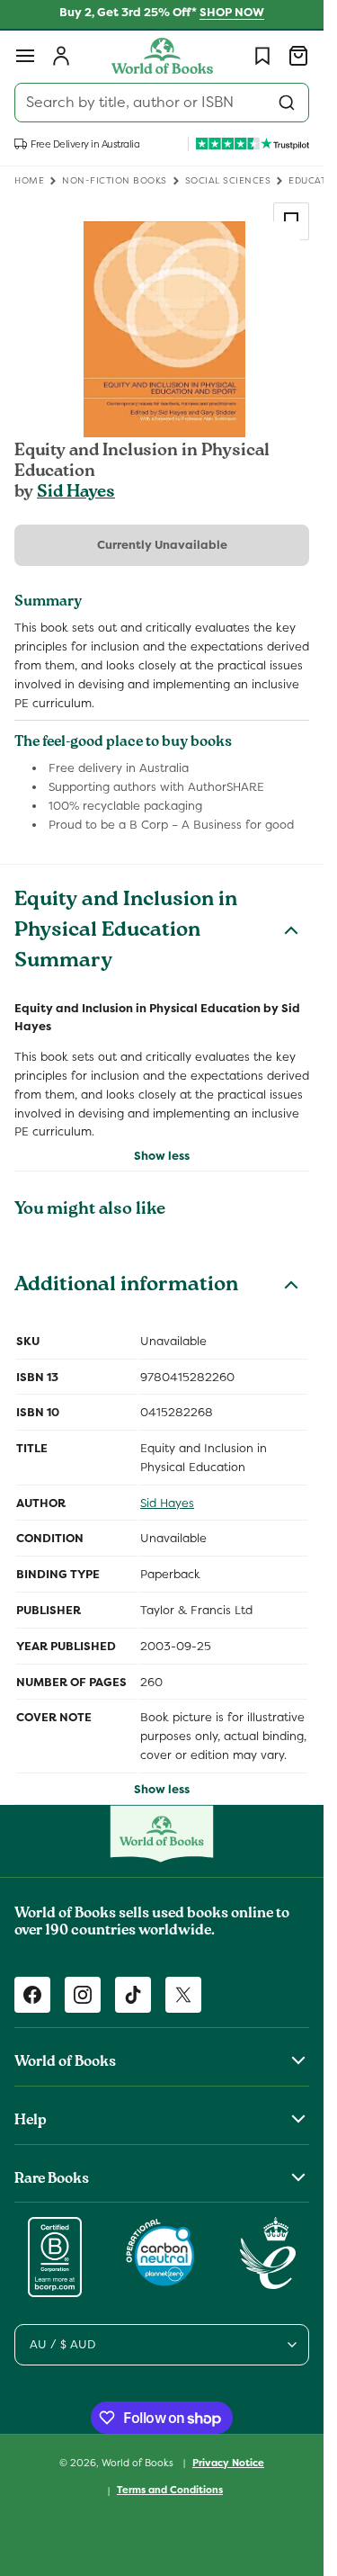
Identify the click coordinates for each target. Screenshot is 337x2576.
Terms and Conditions (170, 2490)
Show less (162, 1156)
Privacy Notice (228, 2463)
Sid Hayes (76, 493)
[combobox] (162, 103)
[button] (25, 56)
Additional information (126, 1287)
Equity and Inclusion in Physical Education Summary (126, 932)
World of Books (139, 2462)
